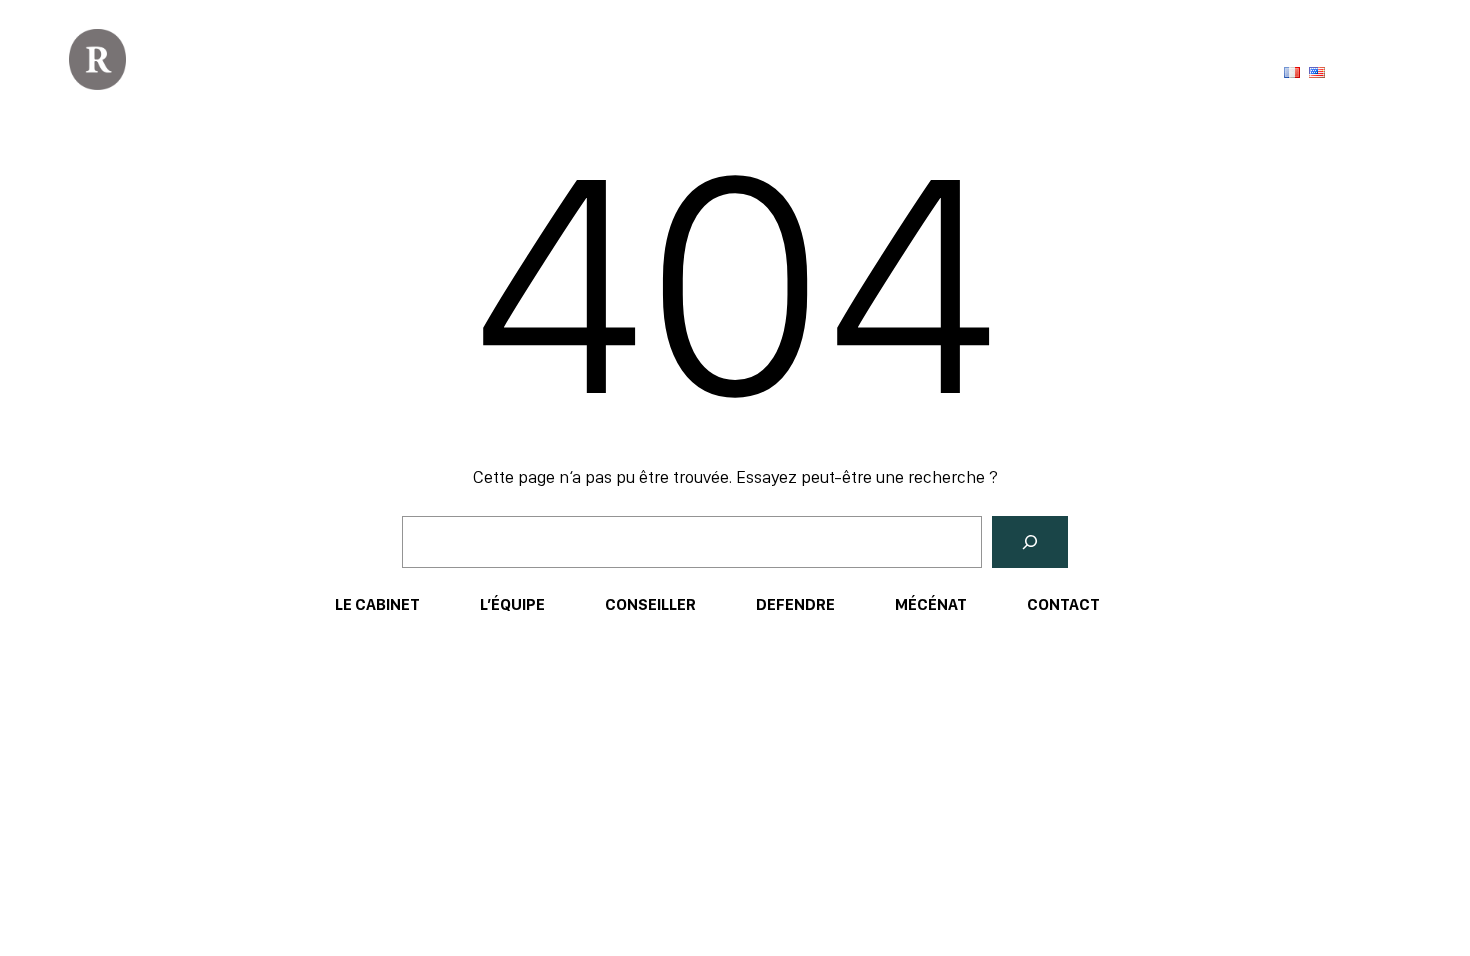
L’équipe (512, 604)
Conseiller (650, 604)
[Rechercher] (1030, 542)
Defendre (795, 604)
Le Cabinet (377, 604)
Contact (1063, 604)
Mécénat (931, 604)
